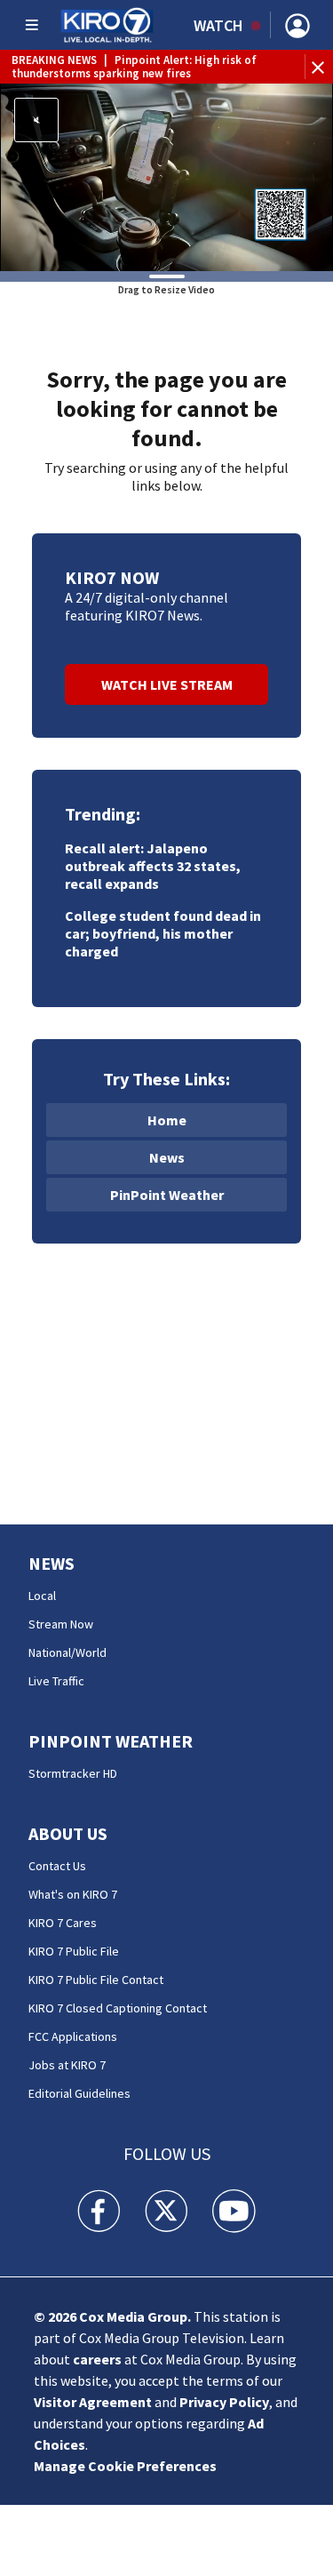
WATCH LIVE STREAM (167, 684)
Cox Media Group (133, 2316)
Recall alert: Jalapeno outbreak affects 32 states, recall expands (153, 866)
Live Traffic (56, 1681)
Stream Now (61, 1624)
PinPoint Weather (167, 1195)
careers (97, 2359)
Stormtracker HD (73, 1773)
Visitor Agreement (93, 2402)
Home (167, 1120)
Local (42, 1596)
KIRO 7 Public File (74, 1951)
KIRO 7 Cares (63, 1923)
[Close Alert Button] (320, 67)
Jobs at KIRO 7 (67, 2065)
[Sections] (32, 25)
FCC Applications (73, 2036)
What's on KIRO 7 (73, 1894)
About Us (68, 1833)
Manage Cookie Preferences (125, 2466)
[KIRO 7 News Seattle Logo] (107, 25)
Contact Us (57, 1866)
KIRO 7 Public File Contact (96, 1980)
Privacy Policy (224, 2402)
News (167, 1157)
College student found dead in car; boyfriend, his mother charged (163, 933)
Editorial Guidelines (79, 2093)
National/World (67, 1652)
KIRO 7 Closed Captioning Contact (118, 2008)
